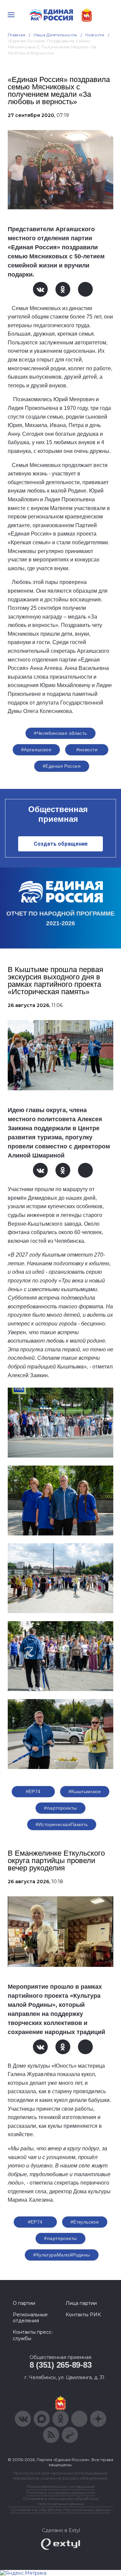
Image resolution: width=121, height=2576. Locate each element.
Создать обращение (61, 844)
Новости (95, 35)
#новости (87, 750)
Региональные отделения (30, 2318)
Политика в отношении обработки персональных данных (61, 2501)
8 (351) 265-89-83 (61, 2365)
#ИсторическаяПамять (62, 1824)
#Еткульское (85, 2222)
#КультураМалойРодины (62, 2255)
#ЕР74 (33, 1791)
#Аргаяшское (36, 750)
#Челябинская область (60, 733)
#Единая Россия (62, 766)
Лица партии (81, 2303)
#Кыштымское (85, 1791)
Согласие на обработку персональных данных (61, 2510)
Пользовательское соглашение (61, 2486)
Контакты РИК (83, 2315)
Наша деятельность (55, 35)
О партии (24, 2303)
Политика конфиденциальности (61, 2493)
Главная (17, 35)
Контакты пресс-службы (33, 2335)
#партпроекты (60, 1808)
